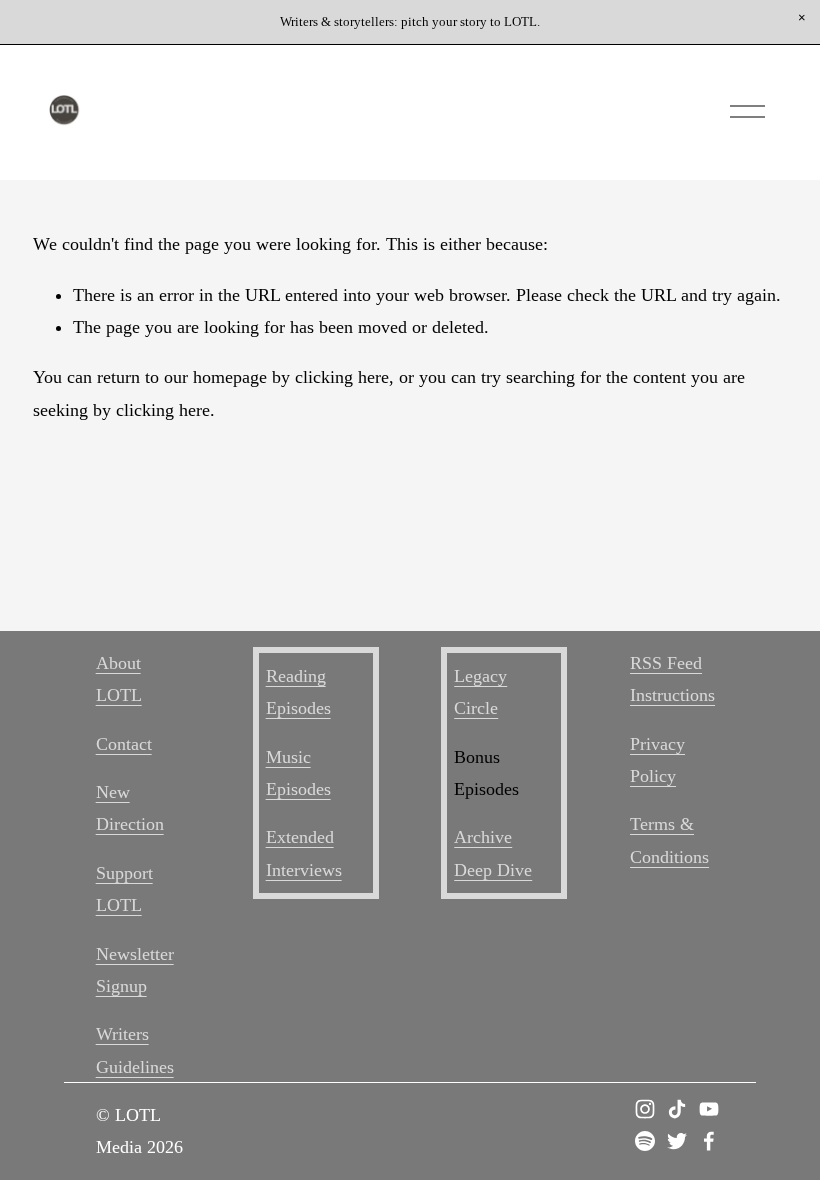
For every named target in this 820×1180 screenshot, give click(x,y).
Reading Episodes (298, 692)
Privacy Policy (657, 760)
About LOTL (119, 679)
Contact (124, 744)
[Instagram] (645, 1109)
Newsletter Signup (135, 970)
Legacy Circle (480, 692)
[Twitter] (677, 1141)
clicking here (342, 377)
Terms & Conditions (669, 840)
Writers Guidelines (135, 1050)
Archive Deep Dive (493, 853)
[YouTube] (709, 1109)
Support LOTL (124, 889)
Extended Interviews (304, 853)
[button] (802, 18)
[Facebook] (709, 1141)
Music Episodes (298, 773)
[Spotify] (645, 1141)
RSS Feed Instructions (672, 679)
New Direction (130, 808)
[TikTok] (677, 1109)
